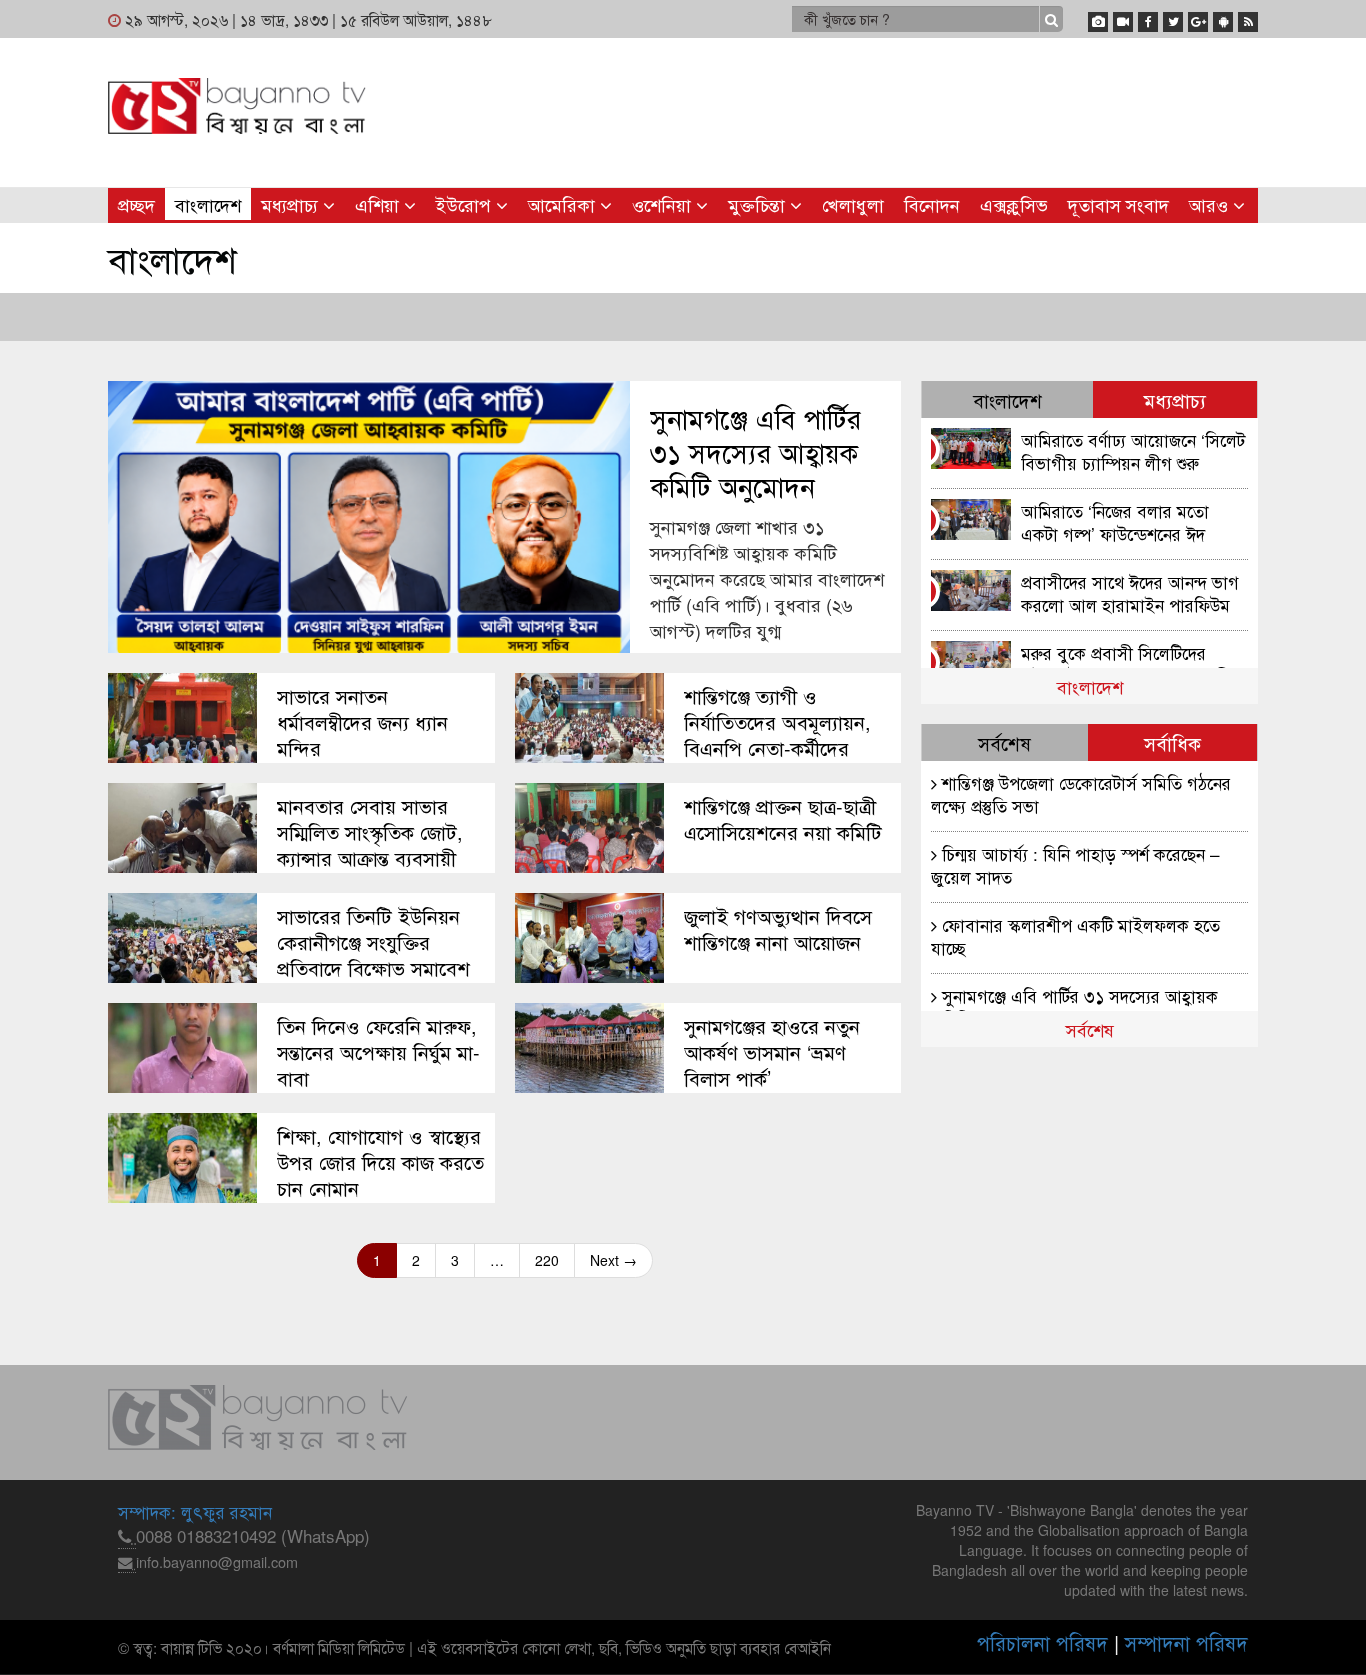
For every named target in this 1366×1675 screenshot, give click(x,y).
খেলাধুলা (853, 204)
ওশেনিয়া (664, 204)
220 (547, 1260)
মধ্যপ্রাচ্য (292, 204)
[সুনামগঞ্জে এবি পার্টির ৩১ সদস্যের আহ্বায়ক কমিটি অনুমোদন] (369, 517)
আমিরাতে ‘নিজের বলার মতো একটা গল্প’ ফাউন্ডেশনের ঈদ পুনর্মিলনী (1115, 521)
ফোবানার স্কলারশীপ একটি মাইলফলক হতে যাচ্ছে (1075, 935)
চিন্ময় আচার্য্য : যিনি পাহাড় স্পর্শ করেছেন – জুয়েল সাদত (1075, 864)
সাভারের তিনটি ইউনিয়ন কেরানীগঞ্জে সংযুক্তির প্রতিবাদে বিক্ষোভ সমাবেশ (373, 942)
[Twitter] (1173, 18)
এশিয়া (379, 204)
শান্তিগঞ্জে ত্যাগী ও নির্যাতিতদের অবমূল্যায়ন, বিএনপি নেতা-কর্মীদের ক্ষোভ (777, 735)
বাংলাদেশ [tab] (1007, 399)
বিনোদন (932, 204)
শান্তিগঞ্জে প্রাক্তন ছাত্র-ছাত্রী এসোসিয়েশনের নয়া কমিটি (783, 819)
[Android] (1223, 18)
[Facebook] (1148, 18)
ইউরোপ (466, 204)
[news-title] (182, 718)
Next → (613, 1260)
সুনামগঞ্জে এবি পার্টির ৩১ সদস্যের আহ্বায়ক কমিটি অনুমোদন (755, 452)
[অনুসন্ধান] (1051, 19)
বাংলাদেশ (208, 204)
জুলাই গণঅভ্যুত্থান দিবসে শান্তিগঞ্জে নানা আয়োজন (778, 929)
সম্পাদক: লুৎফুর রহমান (195, 1511)
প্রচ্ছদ (136, 204)
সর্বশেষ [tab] (1004, 742)
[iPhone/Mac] (1098, 18)
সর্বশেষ (1090, 1029)
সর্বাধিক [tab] (1172, 742)
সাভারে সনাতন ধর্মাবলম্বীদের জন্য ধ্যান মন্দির (362, 722)
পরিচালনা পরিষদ (1042, 1642)
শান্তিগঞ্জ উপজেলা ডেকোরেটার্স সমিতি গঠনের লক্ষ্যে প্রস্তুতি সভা (1081, 793)
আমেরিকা (564, 204)
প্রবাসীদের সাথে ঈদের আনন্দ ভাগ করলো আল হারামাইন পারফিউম (1130, 592)
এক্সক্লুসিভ (1014, 204)
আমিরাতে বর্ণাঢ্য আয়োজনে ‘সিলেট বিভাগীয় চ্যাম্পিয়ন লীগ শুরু (1133, 450)
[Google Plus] (1198, 18)
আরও (1211, 204)
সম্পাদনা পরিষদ (1186, 1642)
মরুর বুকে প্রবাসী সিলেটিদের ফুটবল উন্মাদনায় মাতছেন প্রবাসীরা (1132, 663)
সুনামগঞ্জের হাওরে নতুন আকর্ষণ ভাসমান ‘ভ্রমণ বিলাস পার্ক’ (772, 1052)
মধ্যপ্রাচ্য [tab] (1175, 399)
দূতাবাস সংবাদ (1118, 204)
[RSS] (1248, 18)
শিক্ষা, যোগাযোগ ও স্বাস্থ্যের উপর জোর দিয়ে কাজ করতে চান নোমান (380, 1162)
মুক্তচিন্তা (759, 204)
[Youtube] (1123, 18)
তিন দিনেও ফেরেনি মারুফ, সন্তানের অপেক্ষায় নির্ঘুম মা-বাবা (378, 1052)
